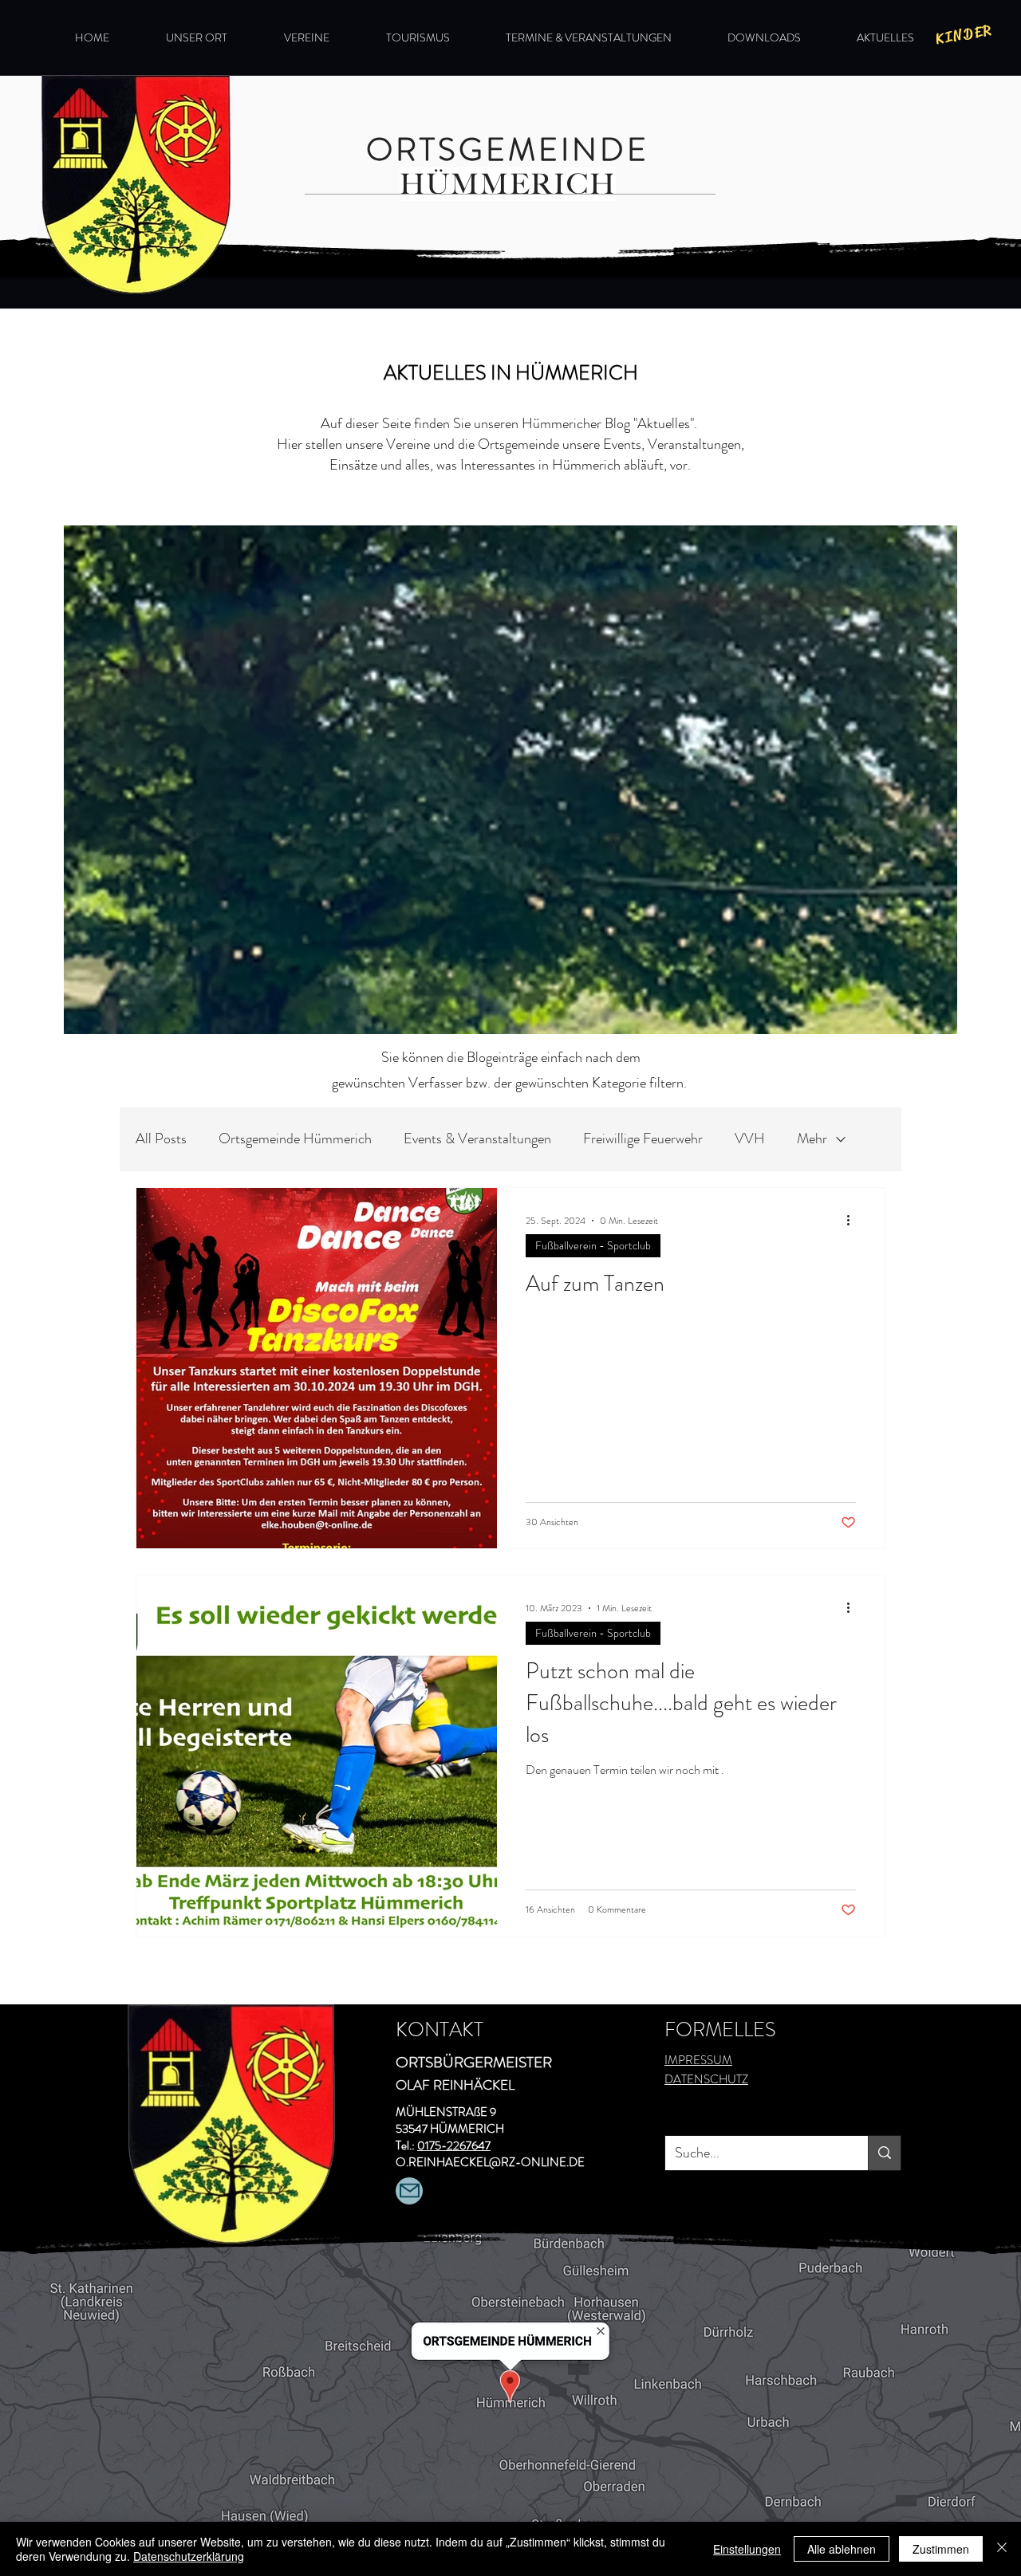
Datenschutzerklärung (189, 2556)
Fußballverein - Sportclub (593, 1245)
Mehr (812, 1139)
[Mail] (409, 2191)
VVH (750, 1139)
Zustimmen (941, 2549)
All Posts (161, 1139)
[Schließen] (1002, 2549)
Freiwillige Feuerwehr (643, 1139)
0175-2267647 (454, 2145)
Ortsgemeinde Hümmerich (295, 1139)
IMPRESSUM (698, 2060)
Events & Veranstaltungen (477, 1139)
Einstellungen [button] (747, 2549)
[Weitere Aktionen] (853, 1221)
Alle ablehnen (842, 2549)
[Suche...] (884, 2153)
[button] (964, 34)
